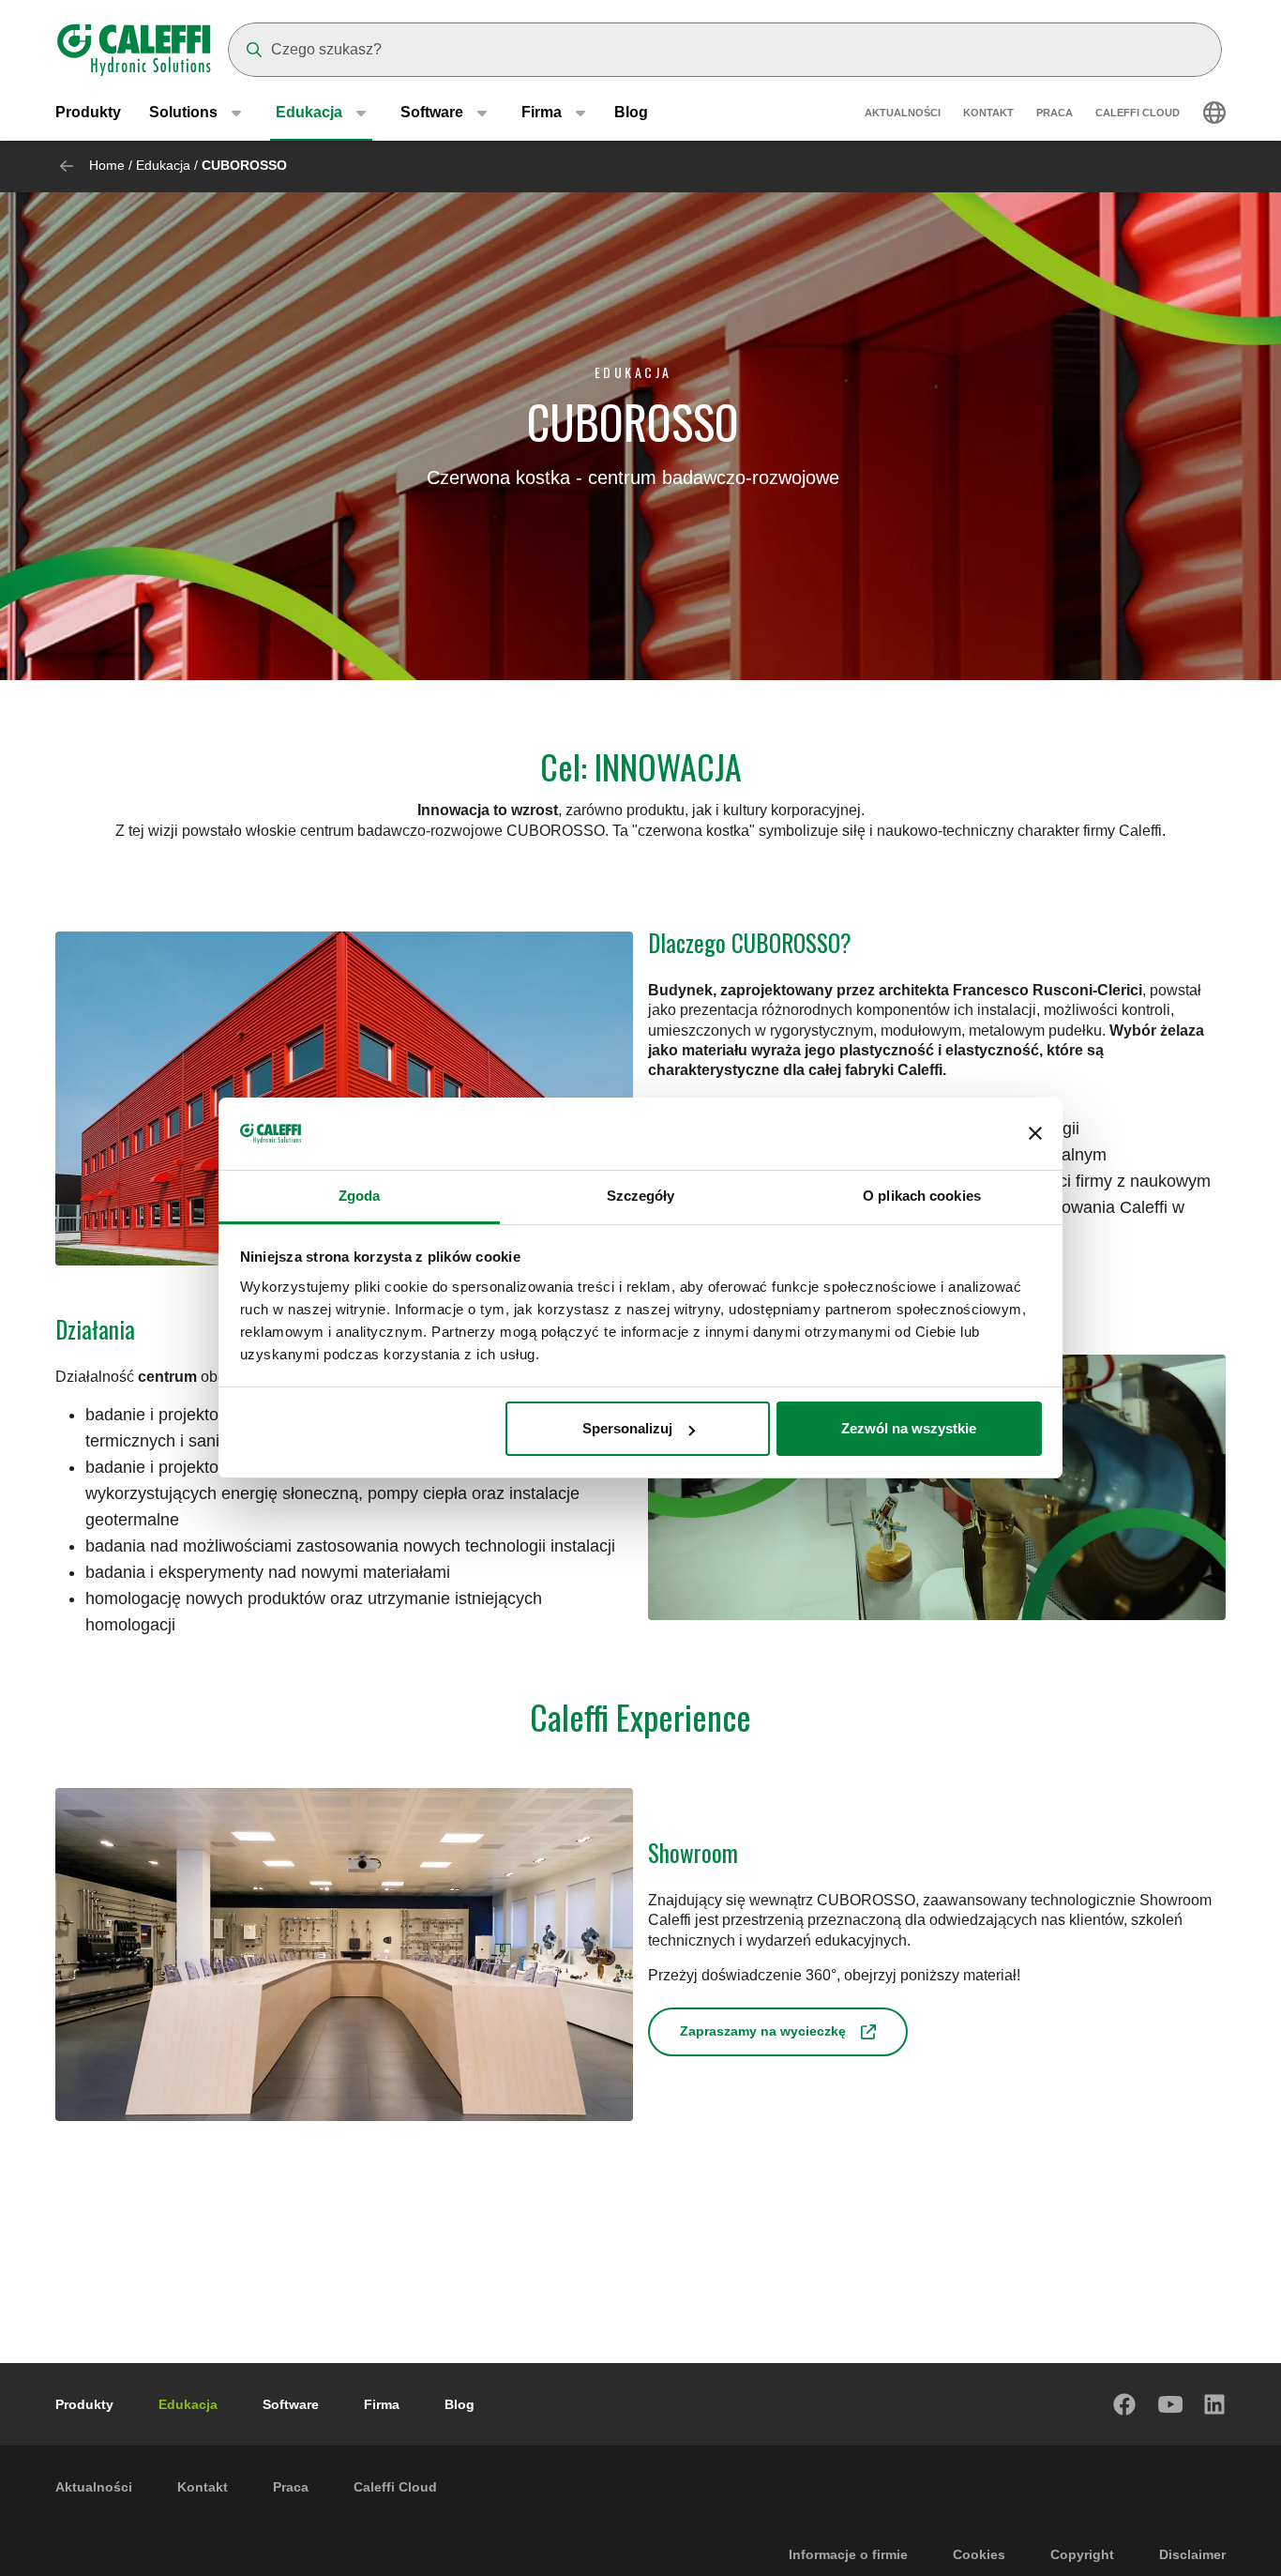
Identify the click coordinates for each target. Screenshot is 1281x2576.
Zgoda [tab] (360, 1196)
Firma (382, 2404)
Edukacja (163, 165)
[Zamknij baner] (1035, 1134)
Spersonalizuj (627, 1428)
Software (291, 2404)
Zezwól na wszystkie (909, 1428)
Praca (1055, 113)
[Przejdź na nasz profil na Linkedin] (1215, 2404)
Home (107, 165)
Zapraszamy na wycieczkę (763, 2031)
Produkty (88, 112)
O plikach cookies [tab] (922, 1196)
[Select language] (1214, 113)
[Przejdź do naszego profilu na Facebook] (1125, 2404)
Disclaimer (1192, 2554)
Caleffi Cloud (1138, 113)
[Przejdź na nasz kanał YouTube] (1170, 2404)
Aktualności (903, 113)
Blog (631, 112)
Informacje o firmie (848, 2554)
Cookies (979, 2554)
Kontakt (988, 113)
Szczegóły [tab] (641, 1196)
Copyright (1082, 2554)
